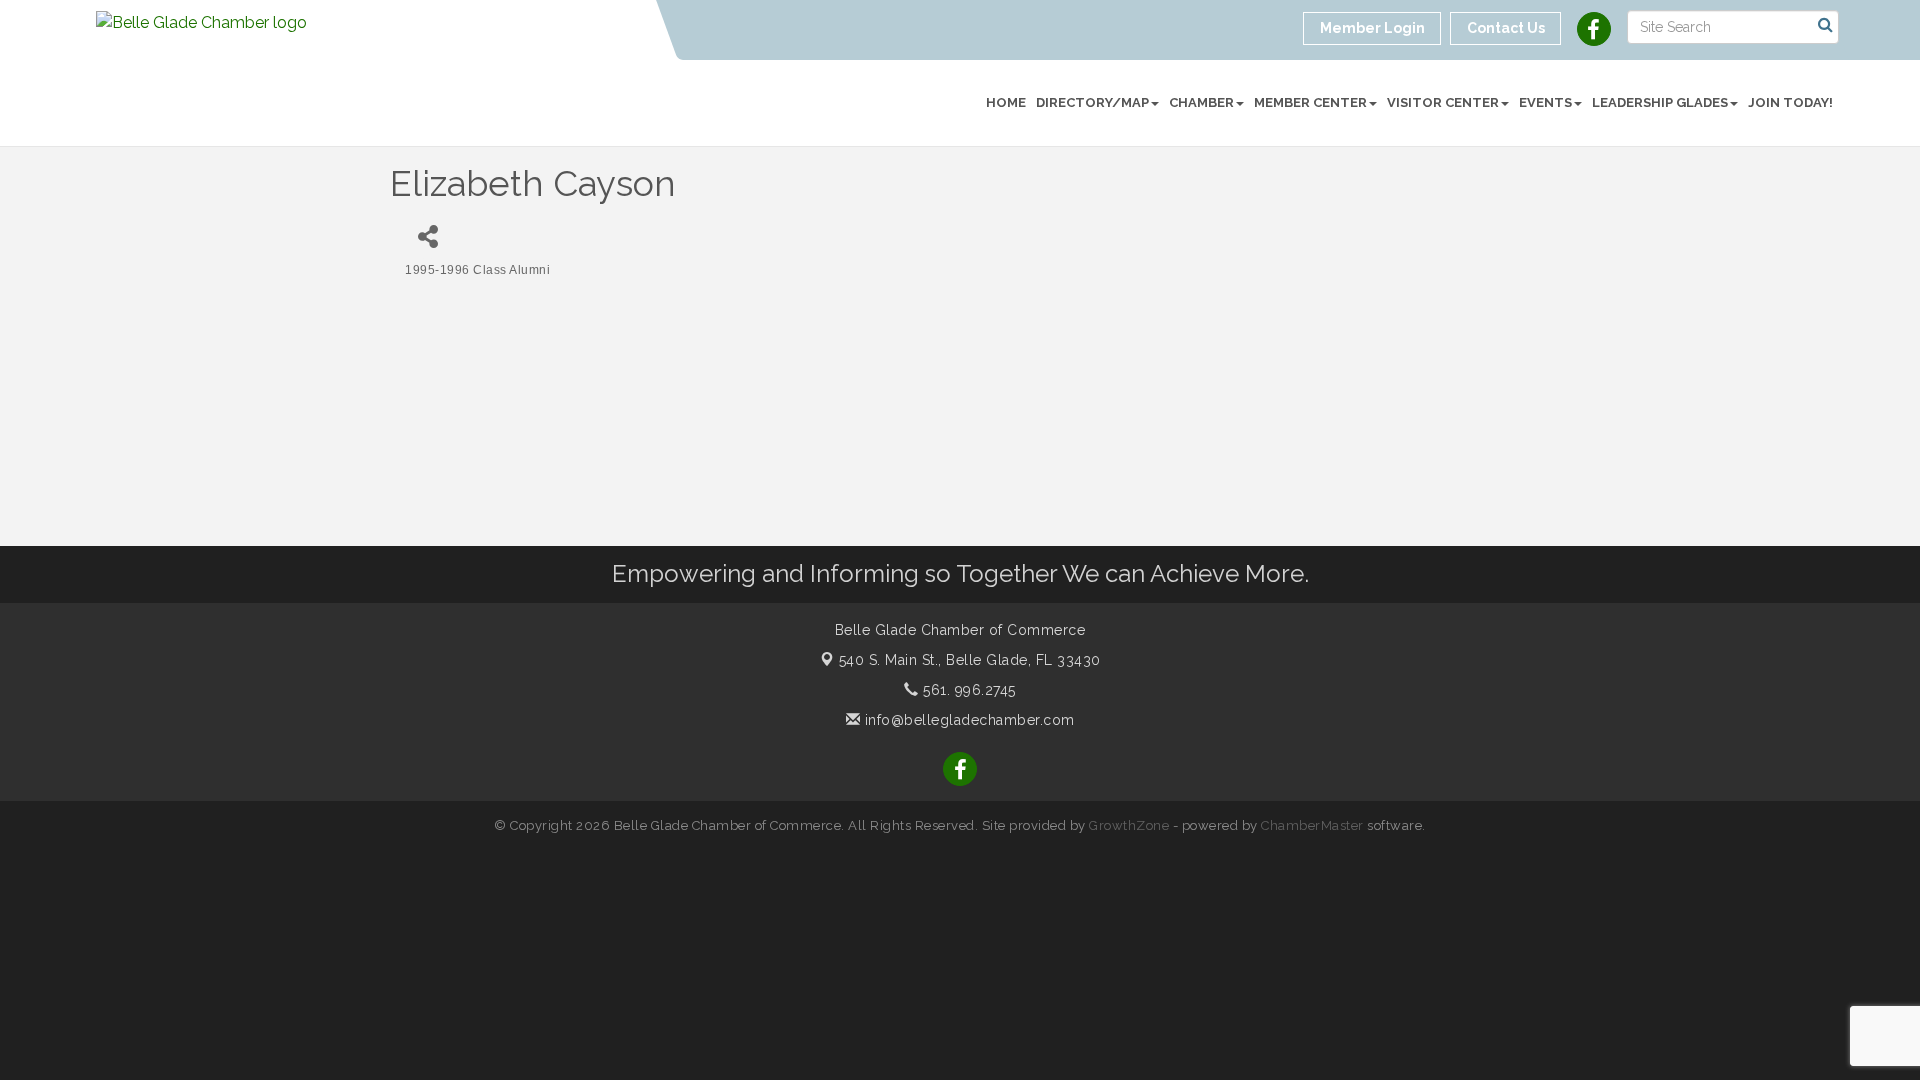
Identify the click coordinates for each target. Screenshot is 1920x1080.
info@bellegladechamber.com (967, 720)
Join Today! (1790, 102)
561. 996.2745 (967, 690)
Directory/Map (1092, 102)
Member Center (1310, 102)
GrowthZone (1129, 825)
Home (1006, 102)
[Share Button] (427, 236)
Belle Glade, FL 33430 (970, 660)
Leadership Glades (1660, 102)
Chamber (1201, 102)
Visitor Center (1443, 102)
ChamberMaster (1312, 825)
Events (1545, 102)
